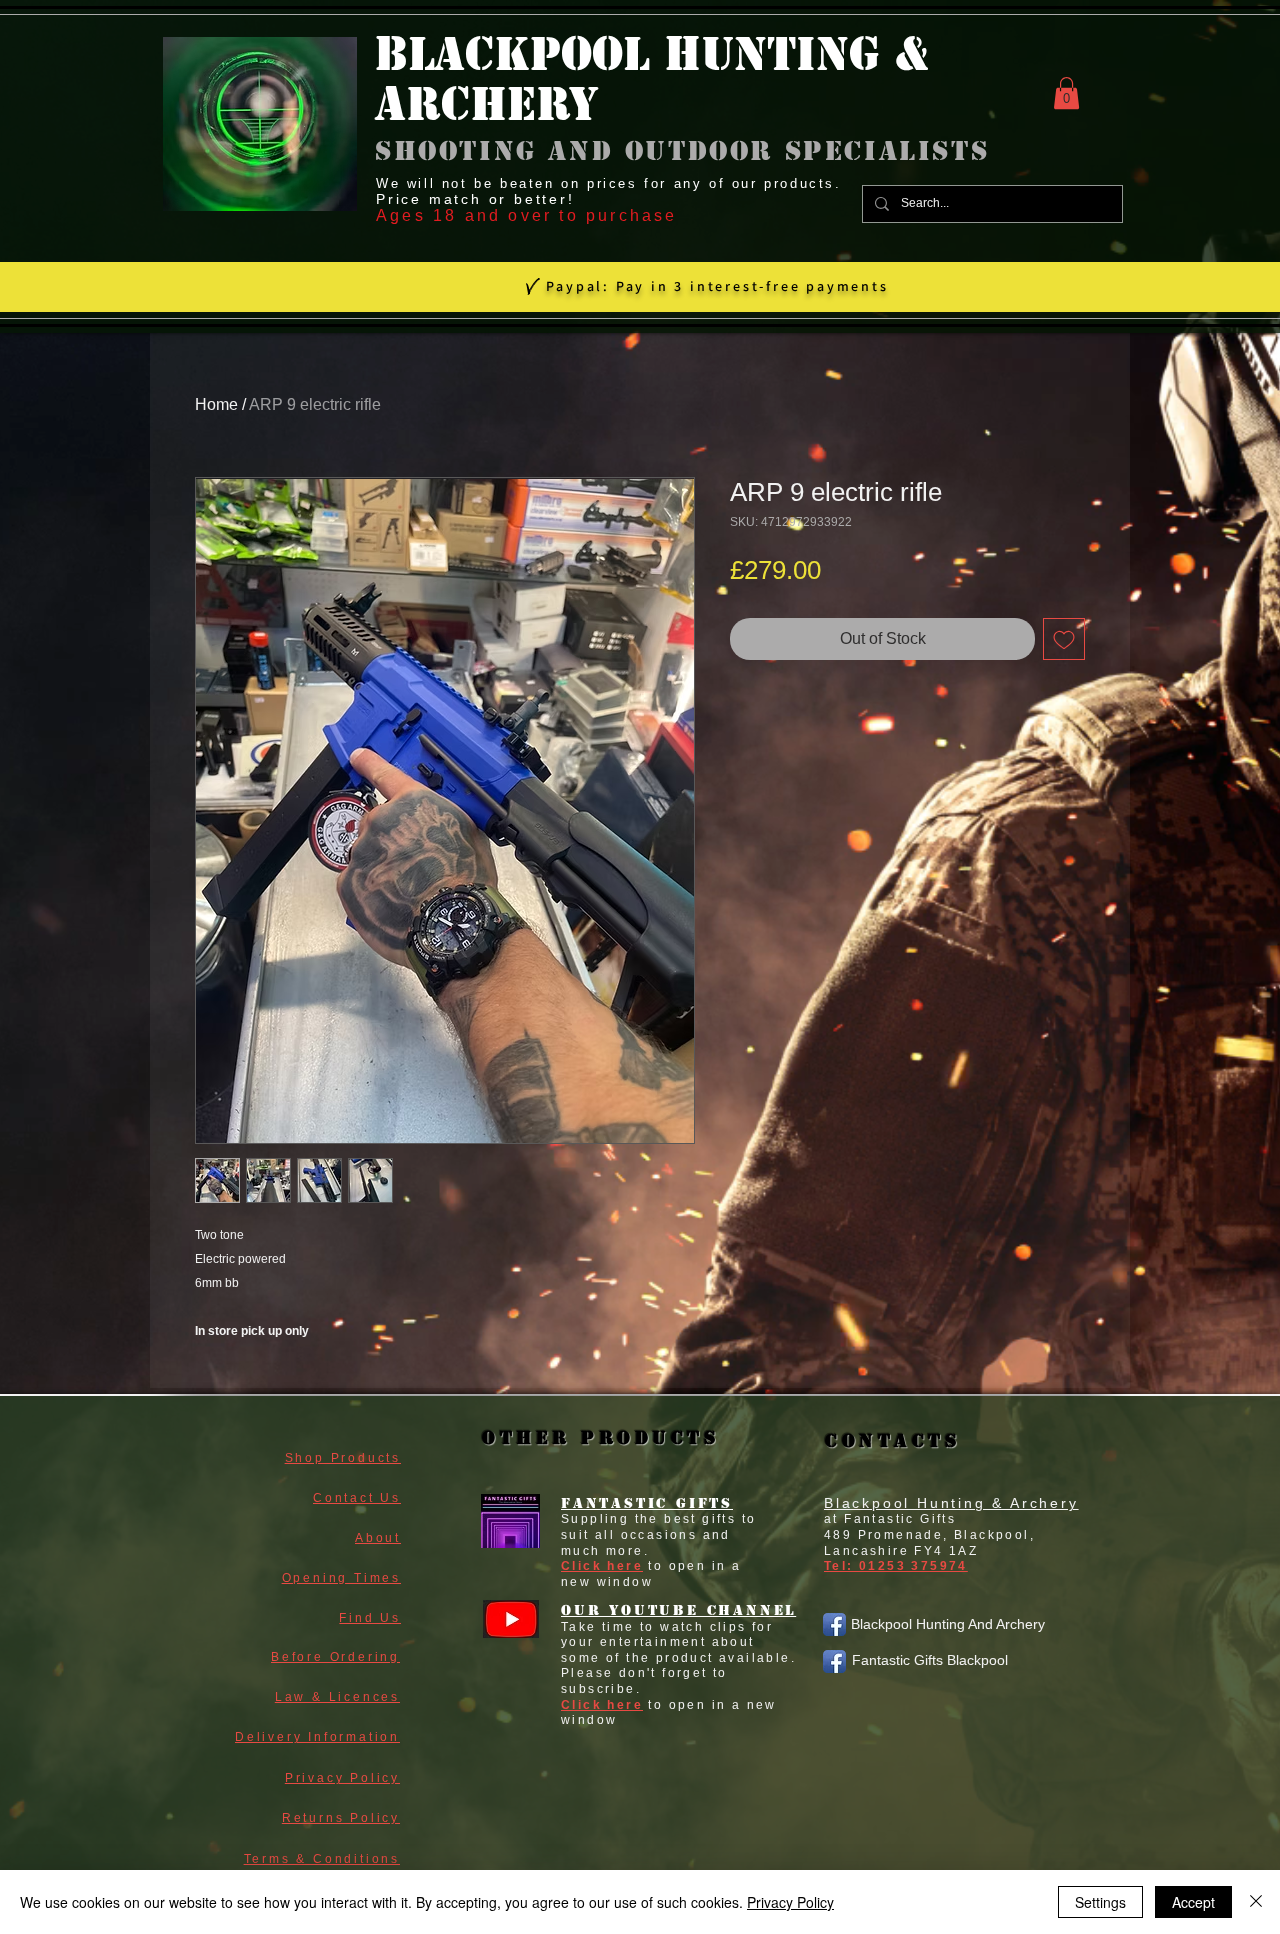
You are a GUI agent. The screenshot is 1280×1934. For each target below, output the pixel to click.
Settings (1100, 1902)
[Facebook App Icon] (834, 1624)
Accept (1193, 1902)
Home (216, 404)
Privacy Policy (790, 1902)
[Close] (1256, 1902)
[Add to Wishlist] (1064, 639)
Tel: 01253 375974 (896, 1566)
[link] (1066, 93)
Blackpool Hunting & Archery (951, 1503)
